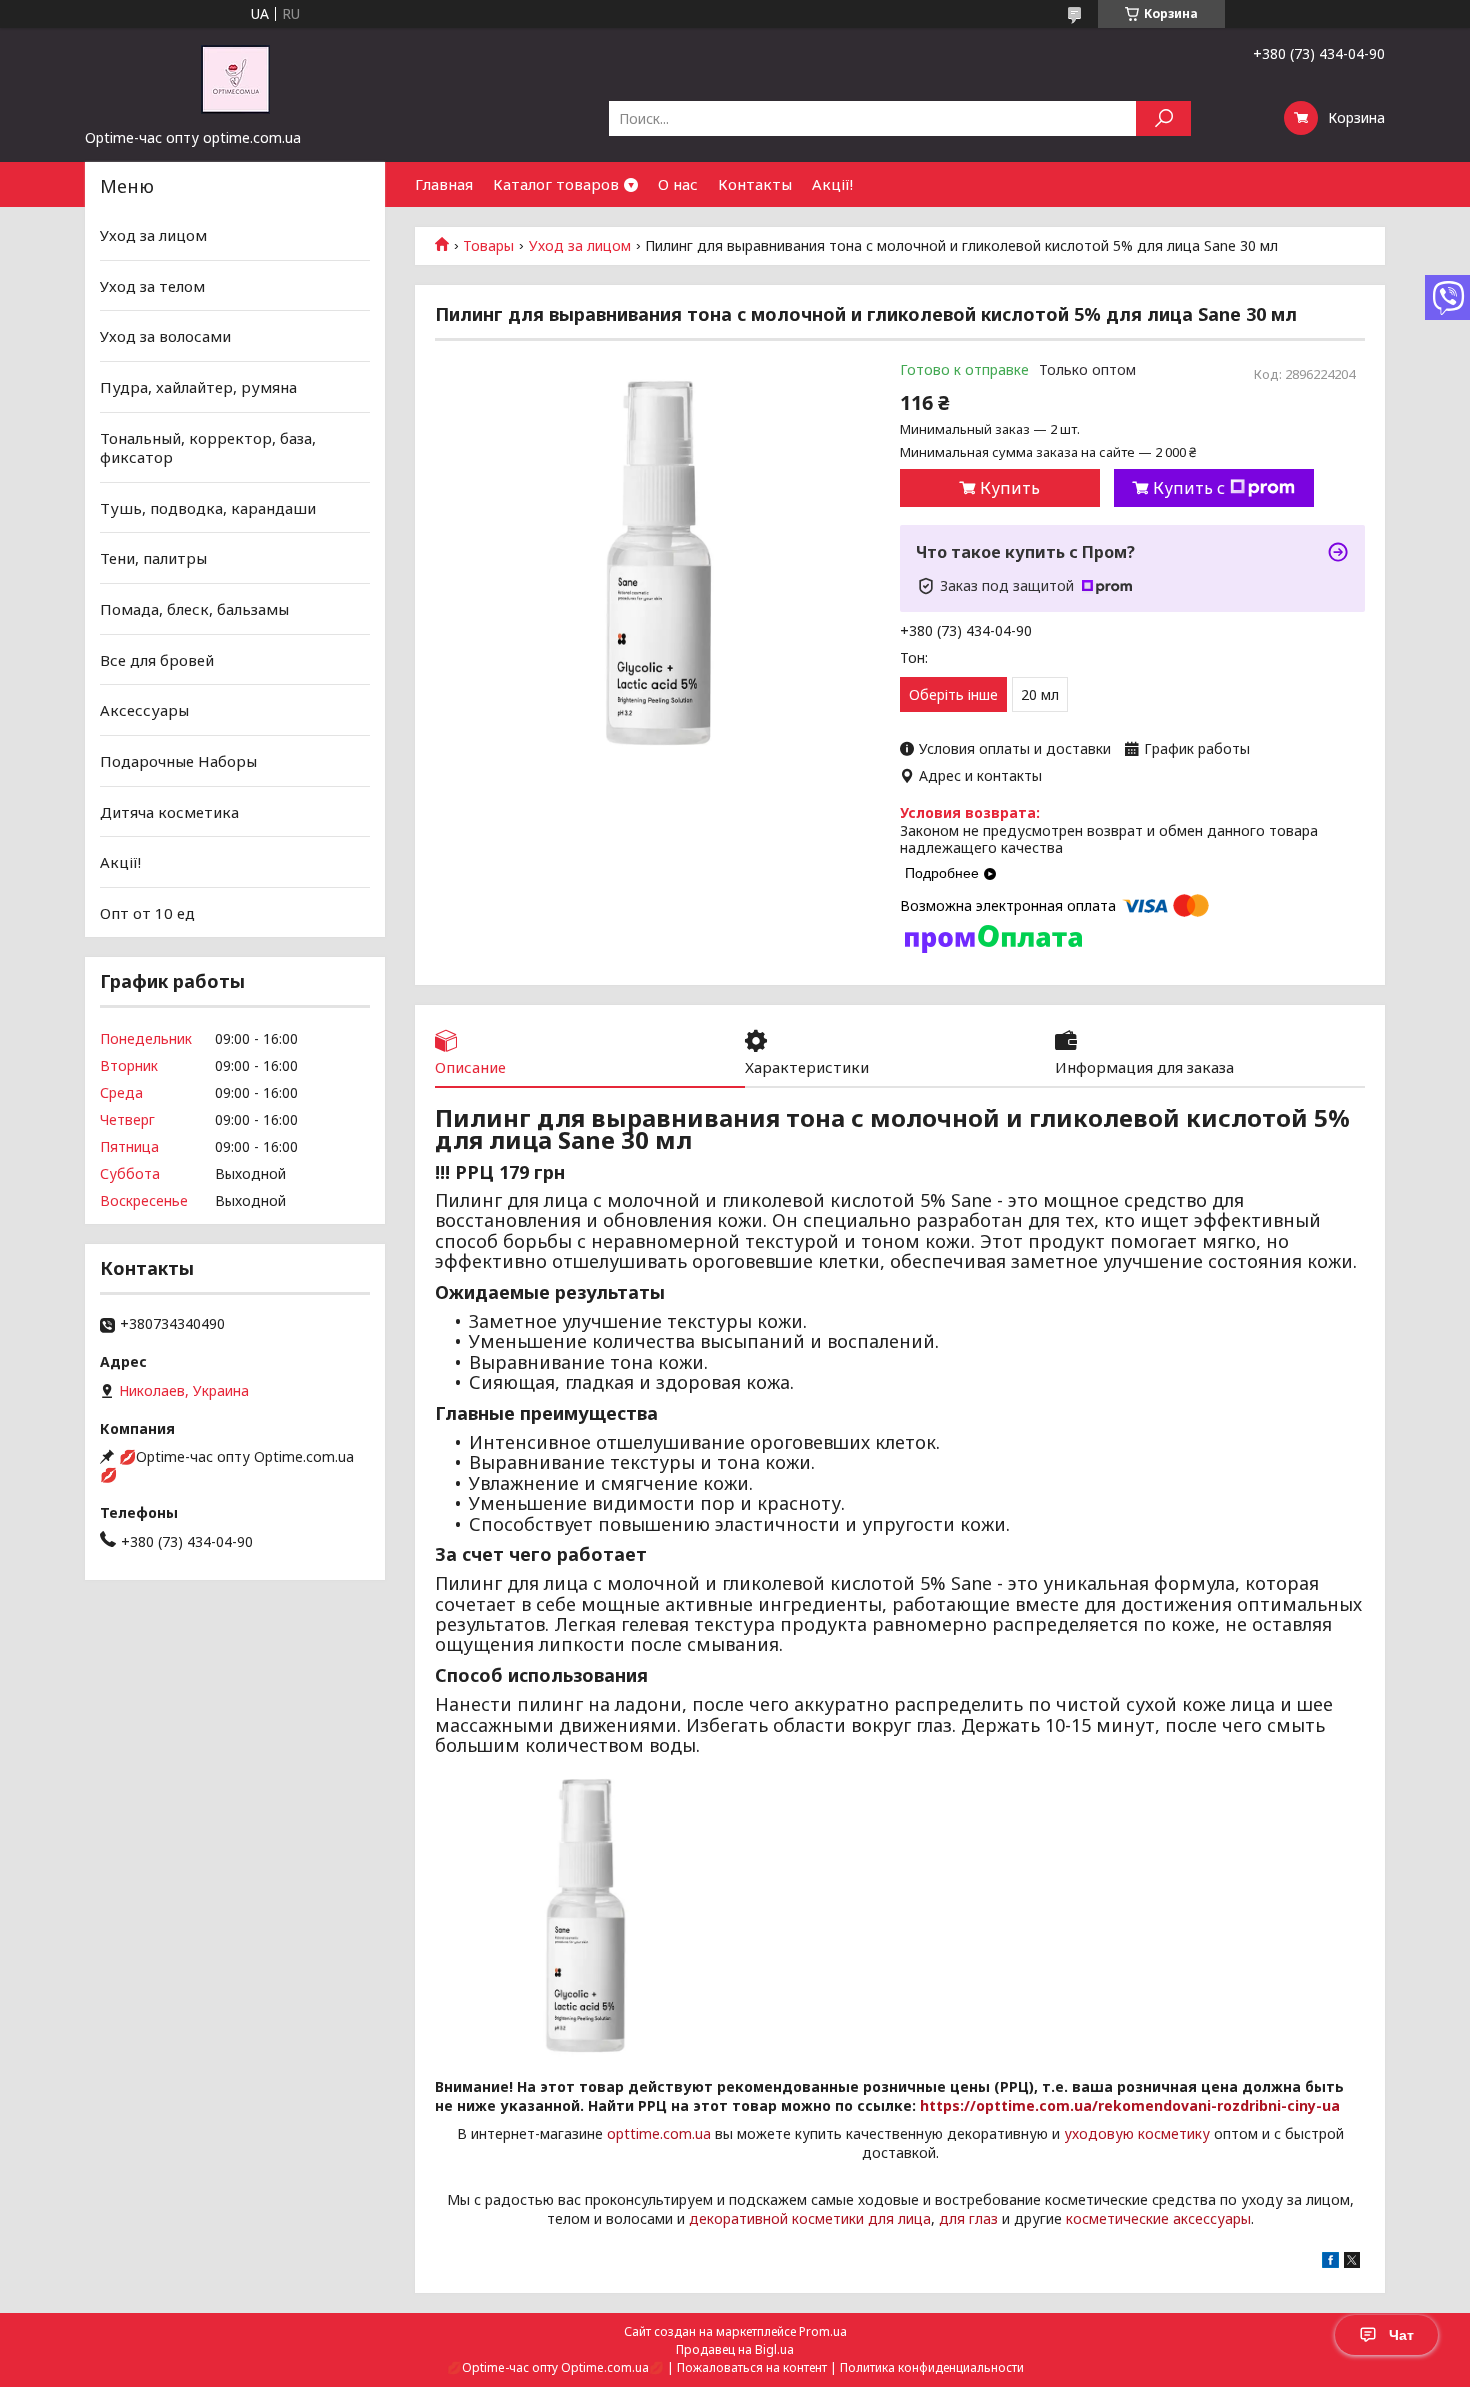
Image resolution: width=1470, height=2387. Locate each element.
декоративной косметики (776, 2218)
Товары (488, 246)
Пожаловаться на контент (752, 2367)
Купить (1010, 488)
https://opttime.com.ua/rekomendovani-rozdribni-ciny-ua (1130, 2105)
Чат (1401, 2335)
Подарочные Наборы (178, 761)
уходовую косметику (1137, 2133)
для (952, 2218)
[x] (1352, 2262)
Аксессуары (144, 710)
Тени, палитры (153, 558)
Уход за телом (152, 286)
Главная (444, 184)
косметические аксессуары (1158, 2218)
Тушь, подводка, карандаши (208, 508)
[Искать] (1163, 118)
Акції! (832, 184)
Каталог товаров (556, 184)
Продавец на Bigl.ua (735, 2349)
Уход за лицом (580, 246)
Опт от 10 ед (147, 913)
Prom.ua (823, 2331)
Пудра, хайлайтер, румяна (198, 387)
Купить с (1189, 488)
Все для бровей (157, 660)
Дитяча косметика (169, 811)
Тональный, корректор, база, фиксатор (208, 447)
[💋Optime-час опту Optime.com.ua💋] (235, 78)
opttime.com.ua (659, 2133)
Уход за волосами (165, 336)
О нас (678, 184)
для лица (899, 2218)
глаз (983, 2218)
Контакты (755, 184)
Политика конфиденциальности (932, 2367)
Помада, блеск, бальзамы (194, 609)
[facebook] (1330, 2262)
